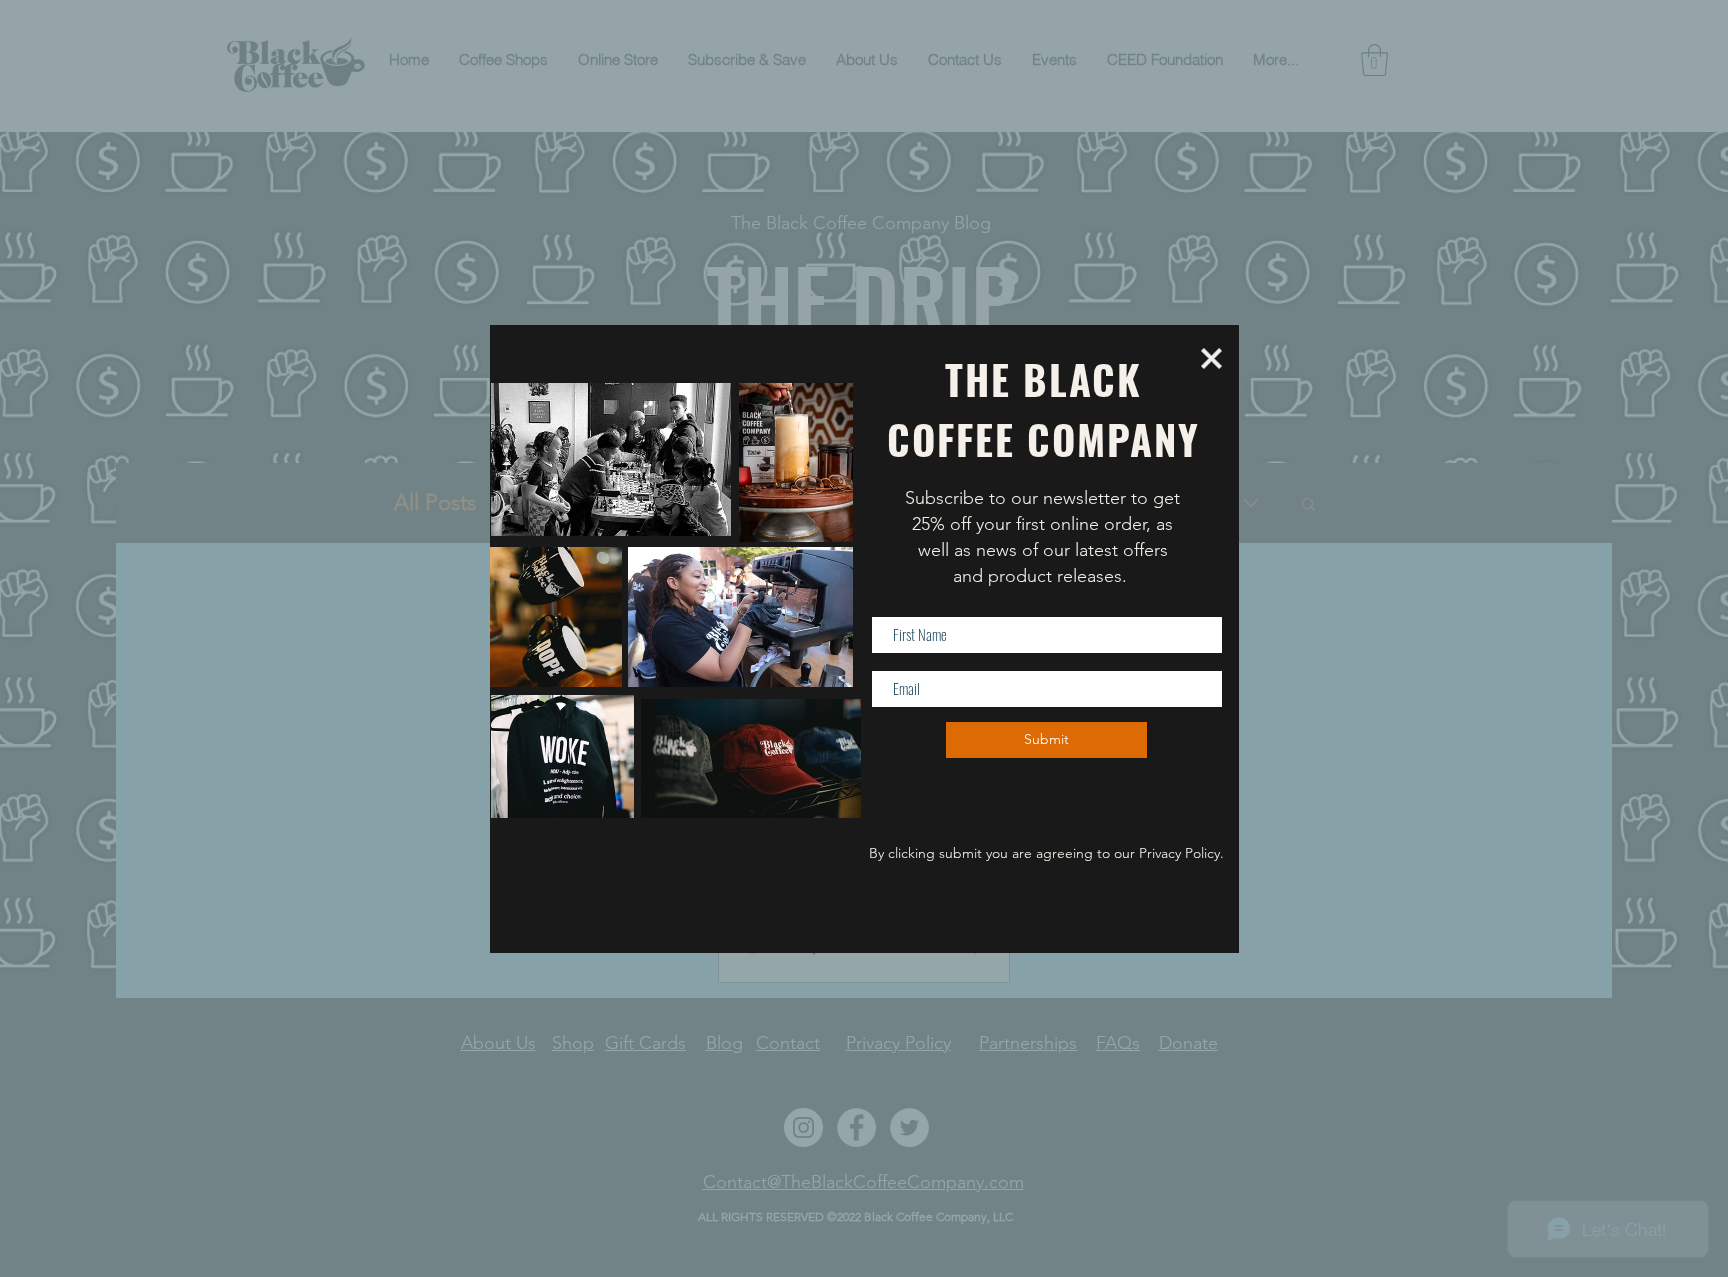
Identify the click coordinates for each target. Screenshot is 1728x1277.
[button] (1211, 358)
